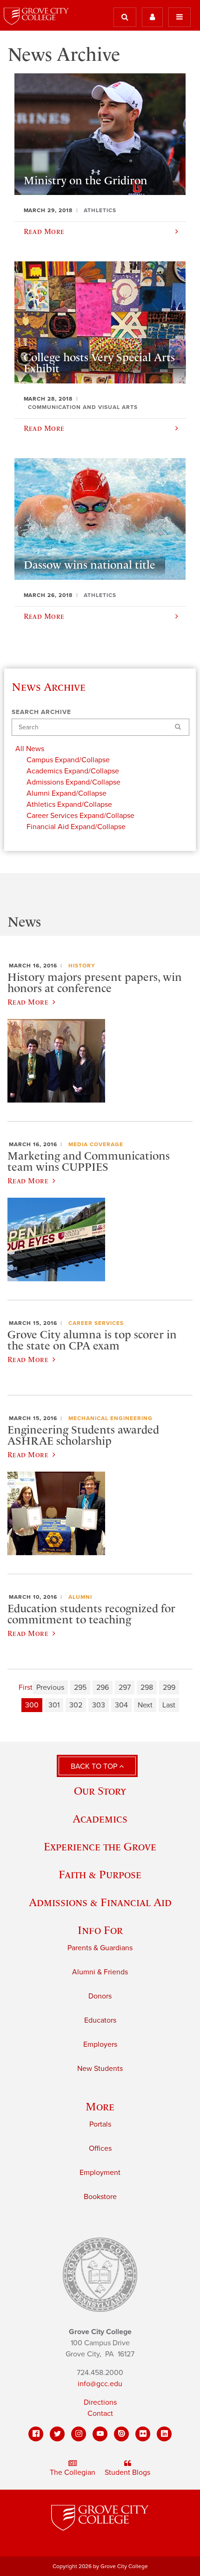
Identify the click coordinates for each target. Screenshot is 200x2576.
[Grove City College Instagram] (79, 2434)
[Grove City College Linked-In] (164, 2434)
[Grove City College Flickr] (143, 2434)
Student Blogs (127, 2472)
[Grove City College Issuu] (121, 2434)
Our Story (100, 1791)
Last (169, 1705)
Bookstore (100, 2197)
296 (103, 1687)
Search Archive (41, 712)
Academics (100, 1819)
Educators (100, 2020)
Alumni (80, 1597)
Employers (100, 2044)
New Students (100, 2069)
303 (99, 1705)
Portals (100, 2124)
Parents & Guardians (100, 1948)
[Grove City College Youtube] (100, 2434)
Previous (50, 1687)
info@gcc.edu (100, 2384)
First (26, 1687)
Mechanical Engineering (110, 1418)
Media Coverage (96, 1144)
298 (147, 1687)
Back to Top (95, 1766)
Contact (100, 2414)
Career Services (96, 1323)
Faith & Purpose (100, 1874)
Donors (100, 1996)
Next (145, 1705)
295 (80, 1687)
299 (169, 1687)
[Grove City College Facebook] (36, 2434)
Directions (100, 2402)
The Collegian (73, 2472)
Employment (100, 2173)
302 (76, 1705)
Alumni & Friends (100, 1972)
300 (32, 1705)
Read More (28, 1002)
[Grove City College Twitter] (57, 2434)
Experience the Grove (100, 1846)
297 (125, 1687)
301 (54, 1705)
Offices (100, 2148)
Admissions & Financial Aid (100, 1902)
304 (121, 1705)
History (82, 966)
